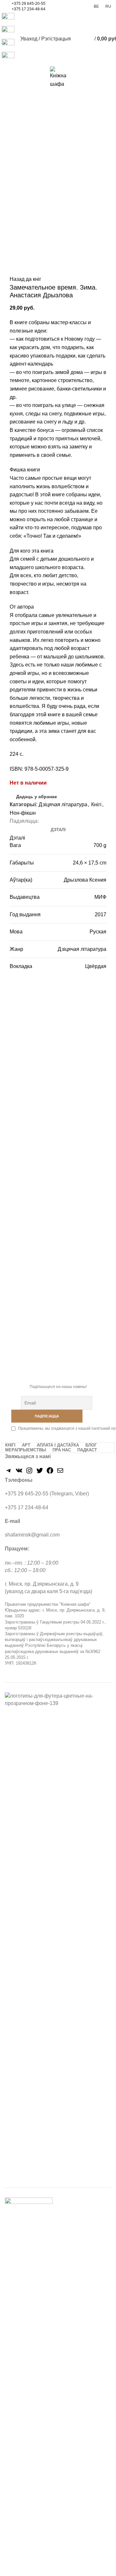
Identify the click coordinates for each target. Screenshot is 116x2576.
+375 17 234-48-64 (29, 9)
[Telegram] (9, 1473)
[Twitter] (40, 1473)
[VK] (19, 1473)
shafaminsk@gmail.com (32, 1535)
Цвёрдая (96, 966)
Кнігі (96, 804)
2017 (101, 914)
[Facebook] (50, 1473)
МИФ (100, 897)
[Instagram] (29, 1473)
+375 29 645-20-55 (29, 4)
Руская (98, 932)
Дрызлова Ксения (85, 880)
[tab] (58, 830)
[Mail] (60, 1473)
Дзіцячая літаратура (63, 804)
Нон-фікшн (23, 813)
